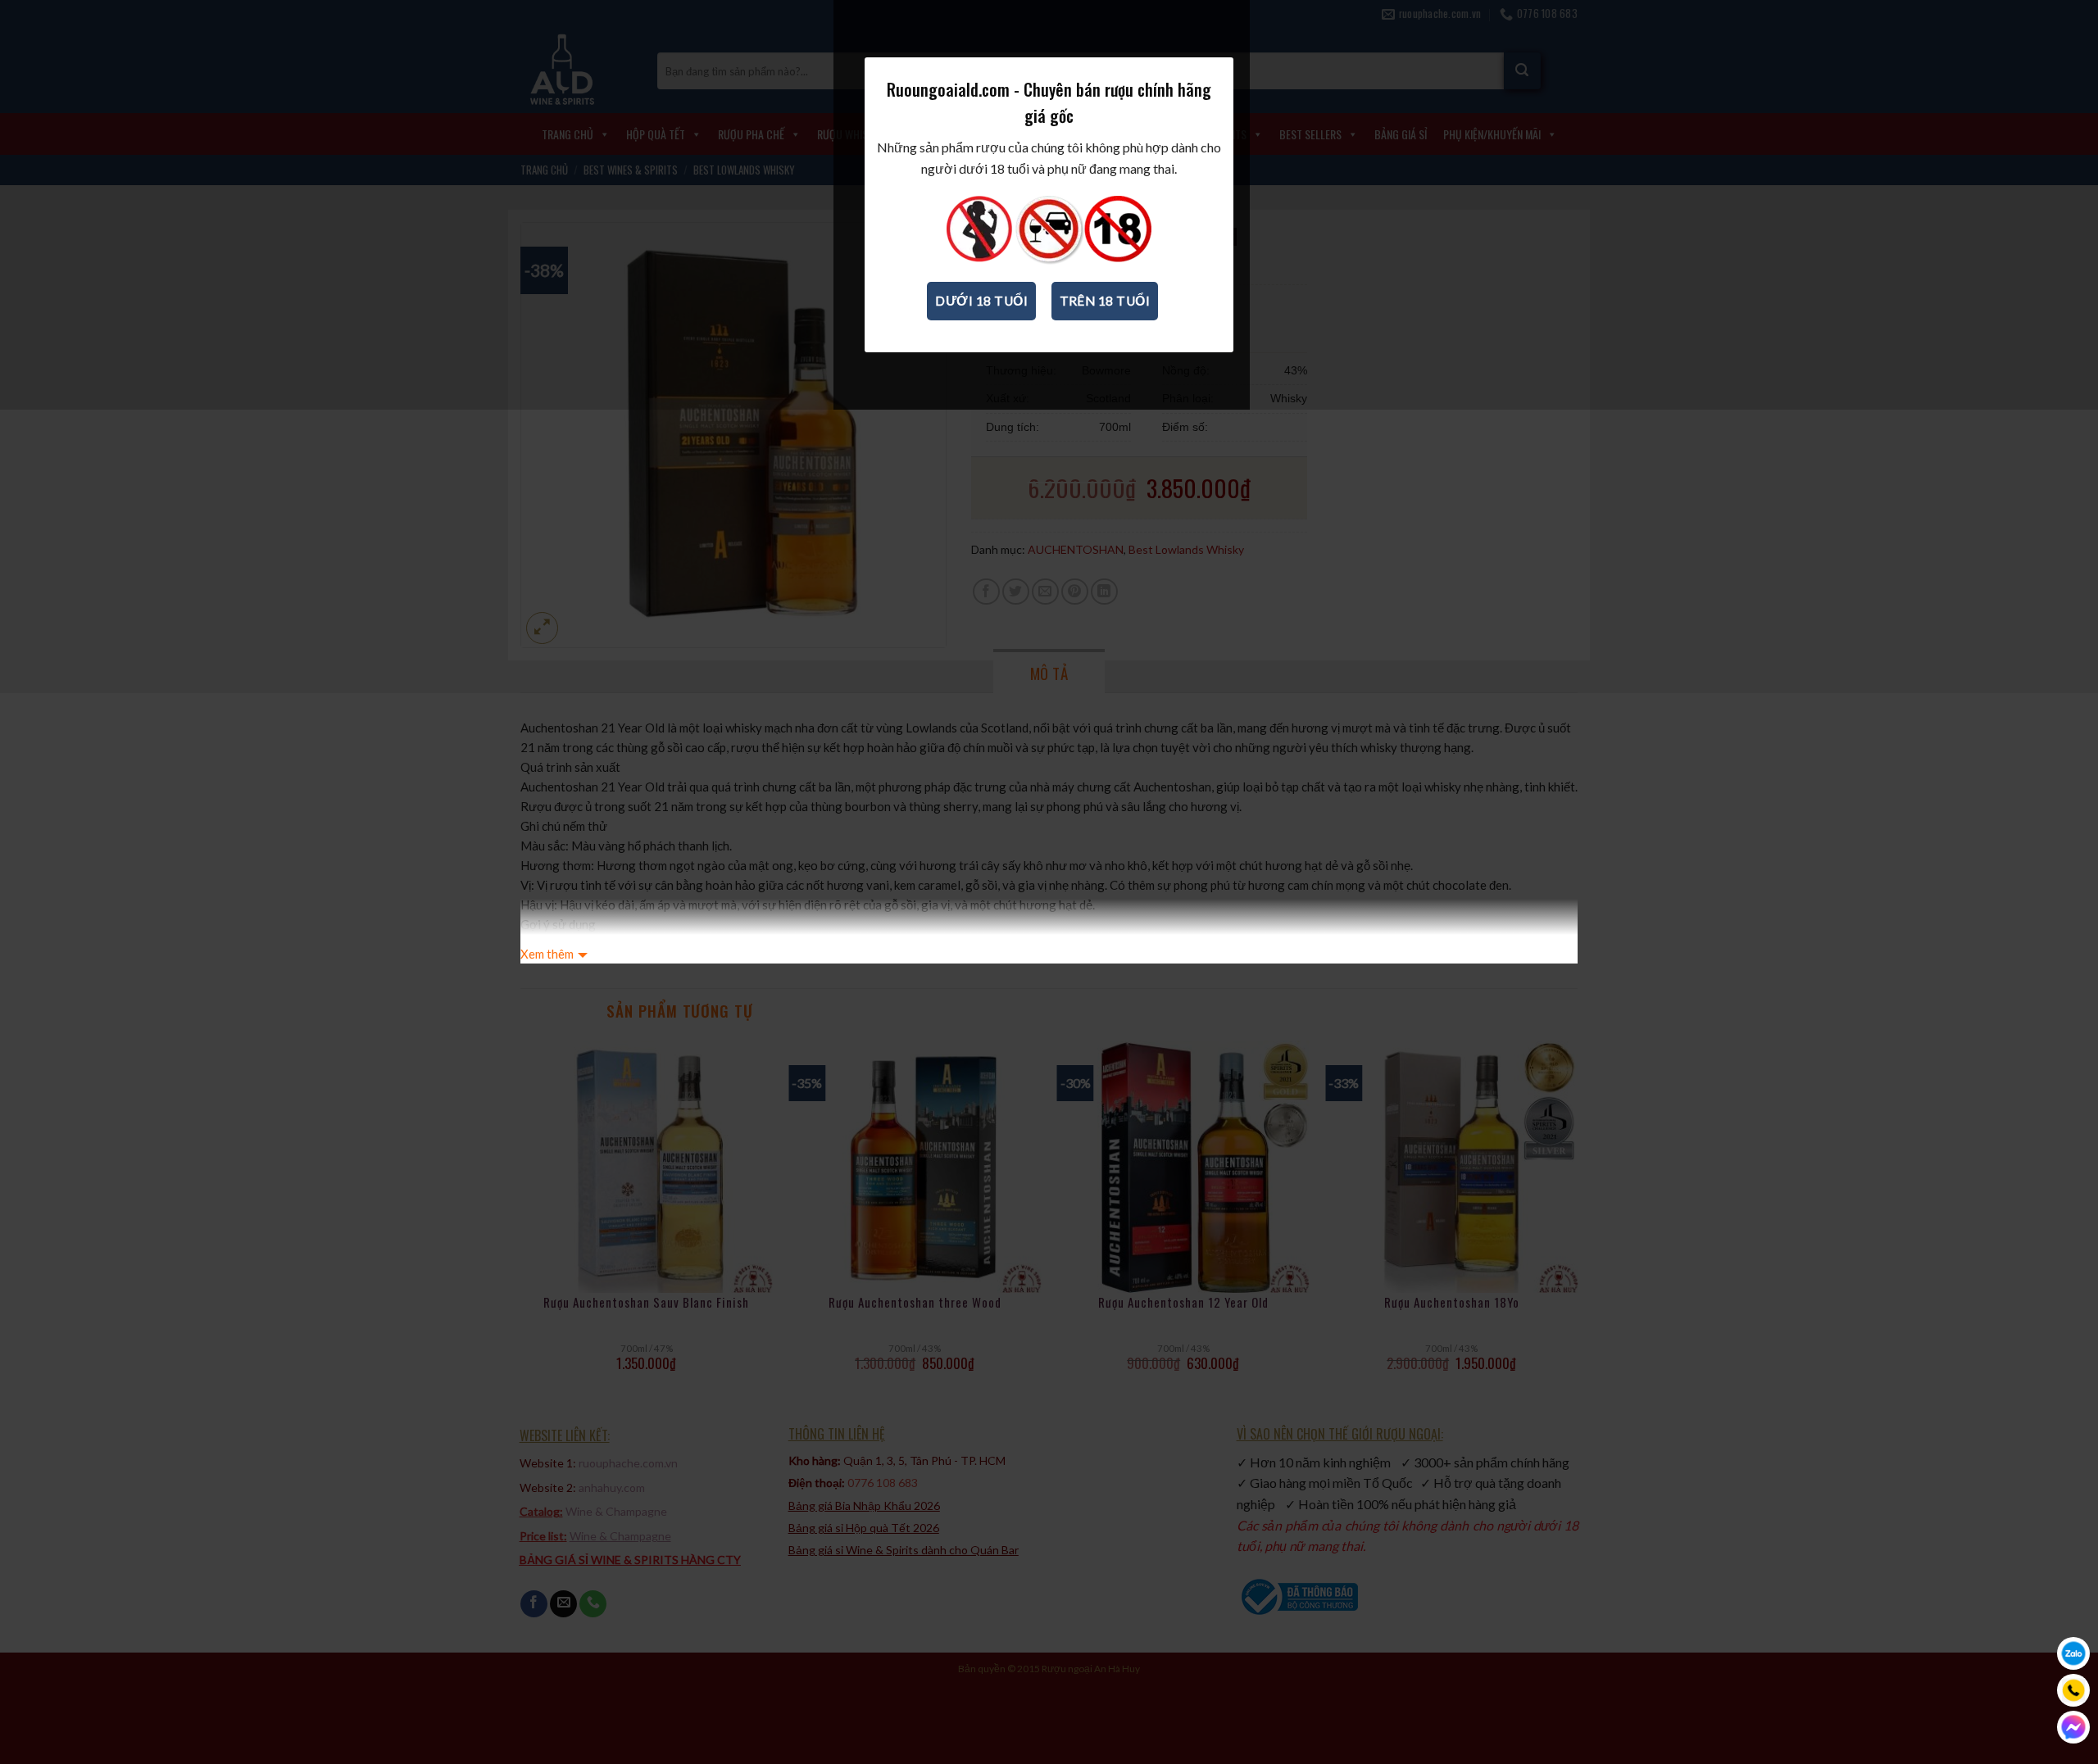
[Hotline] (2073, 1690)
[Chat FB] (2073, 1727)
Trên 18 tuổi (1105, 301)
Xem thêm (547, 954)
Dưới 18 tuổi (981, 301)
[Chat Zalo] (2073, 1653)
